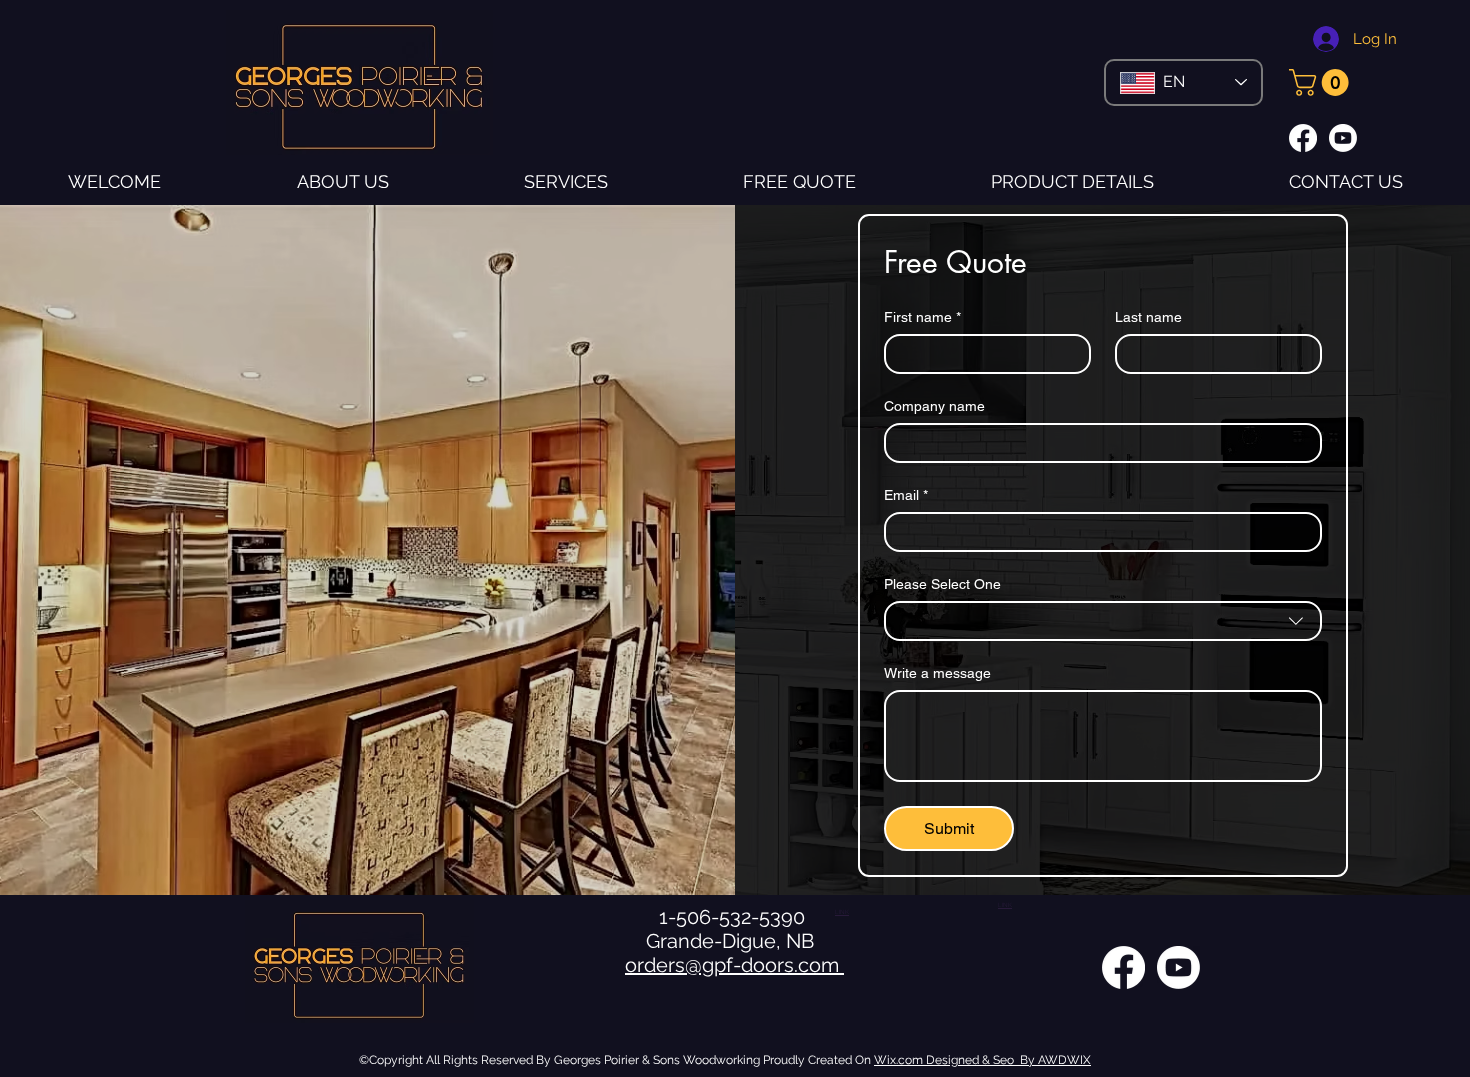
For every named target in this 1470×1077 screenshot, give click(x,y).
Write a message (937, 673)
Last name (1148, 317)
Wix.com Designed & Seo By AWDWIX (982, 1060)
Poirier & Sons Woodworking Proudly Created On (737, 1060)
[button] (1322, 82)
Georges (577, 1060)
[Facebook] (1303, 138)
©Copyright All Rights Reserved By (456, 1060)
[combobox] (1103, 621)
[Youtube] (1343, 138)
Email (906, 495)
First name (922, 317)
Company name (934, 406)
